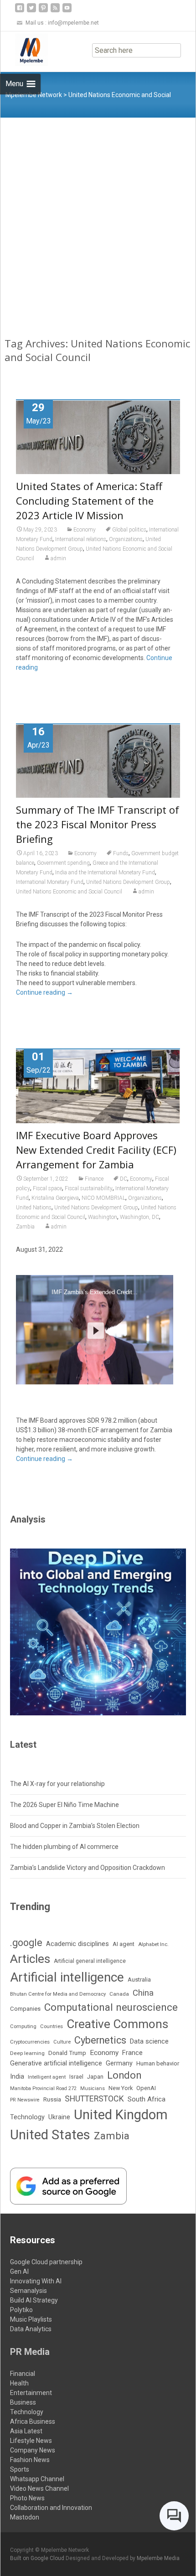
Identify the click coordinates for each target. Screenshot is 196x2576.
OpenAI (146, 2088)
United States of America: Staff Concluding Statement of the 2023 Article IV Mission (89, 501)
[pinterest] (43, 11)
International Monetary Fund (50, 882)
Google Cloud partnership (46, 2262)
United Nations (34, 1208)
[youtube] (67, 11)
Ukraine (59, 2117)
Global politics (129, 530)
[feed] (55, 11)
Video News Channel (39, 2488)
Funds (121, 853)
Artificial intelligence (67, 1977)
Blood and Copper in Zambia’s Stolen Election (75, 1826)
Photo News (27, 2498)
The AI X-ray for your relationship (57, 1784)
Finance (94, 1179)
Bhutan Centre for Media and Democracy (58, 1994)
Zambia (25, 1227)
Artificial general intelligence (90, 1961)
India (17, 2077)
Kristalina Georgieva (55, 1198)
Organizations (126, 539)
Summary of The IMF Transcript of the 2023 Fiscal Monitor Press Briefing (98, 824)
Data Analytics (31, 2329)
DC (124, 1179)
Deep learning (27, 2053)
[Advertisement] (98, 220)
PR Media (30, 2352)
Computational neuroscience (111, 2007)
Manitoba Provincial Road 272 (43, 2088)
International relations (81, 539)
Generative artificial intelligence (56, 2063)
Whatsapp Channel (37, 2479)
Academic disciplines (77, 1944)
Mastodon (25, 2517)
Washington (103, 1217)
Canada (119, 1994)
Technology (27, 2117)
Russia (52, 2099)
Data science (149, 2041)
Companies (25, 2009)
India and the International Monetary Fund (105, 872)
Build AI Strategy (34, 2300)
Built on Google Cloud (38, 2558)
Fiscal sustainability (89, 1188)
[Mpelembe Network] (24, 50)
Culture (62, 2042)
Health (19, 2383)
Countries (52, 2026)
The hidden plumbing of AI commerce (64, 1847)
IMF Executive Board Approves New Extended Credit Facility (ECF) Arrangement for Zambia (96, 1150)
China (143, 1993)
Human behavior (158, 2063)
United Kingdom (121, 2115)
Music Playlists (31, 2319)
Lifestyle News (31, 2441)
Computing (23, 2026)
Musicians (93, 2088)
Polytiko (21, 2310)
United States (50, 2135)
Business (23, 2402)
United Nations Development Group (128, 882)
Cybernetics (100, 2040)
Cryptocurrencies (30, 2042)
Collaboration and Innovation (51, 2508)
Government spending (63, 863)
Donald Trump (67, 2053)
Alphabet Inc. (153, 1944)
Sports (20, 2469)
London (124, 2075)
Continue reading (44, 992)
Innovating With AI (36, 2281)
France (132, 2053)
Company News (33, 2450)
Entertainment (31, 2393)
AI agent (124, 1944)
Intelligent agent (47, 2077)
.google (26, 1943)
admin (58, 558)
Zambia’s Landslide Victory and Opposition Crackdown (88, 1868)
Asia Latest (26, 2431)
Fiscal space (47, 1188)
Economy (85, 530)
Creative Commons (117, 2024)
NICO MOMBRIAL (103, 1198)
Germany (119, 2063)
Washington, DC (139, 1217)
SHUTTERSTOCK (94, 2098)
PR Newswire (25, 2100)
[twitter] (31, 11)
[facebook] (20, 11)
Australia (139, 1980)
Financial (23, 2374)
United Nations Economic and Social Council (69, 892)
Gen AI (19, 2271)
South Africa (147, 2099)
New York (121, 2088)
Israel (76, 2077)
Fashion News (30, 2460)
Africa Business (33, 2421)
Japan (95, 2077)
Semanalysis (28, 2291)
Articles (30, 1959)
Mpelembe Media (158, 2558)
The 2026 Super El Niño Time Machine (64, 1805)
